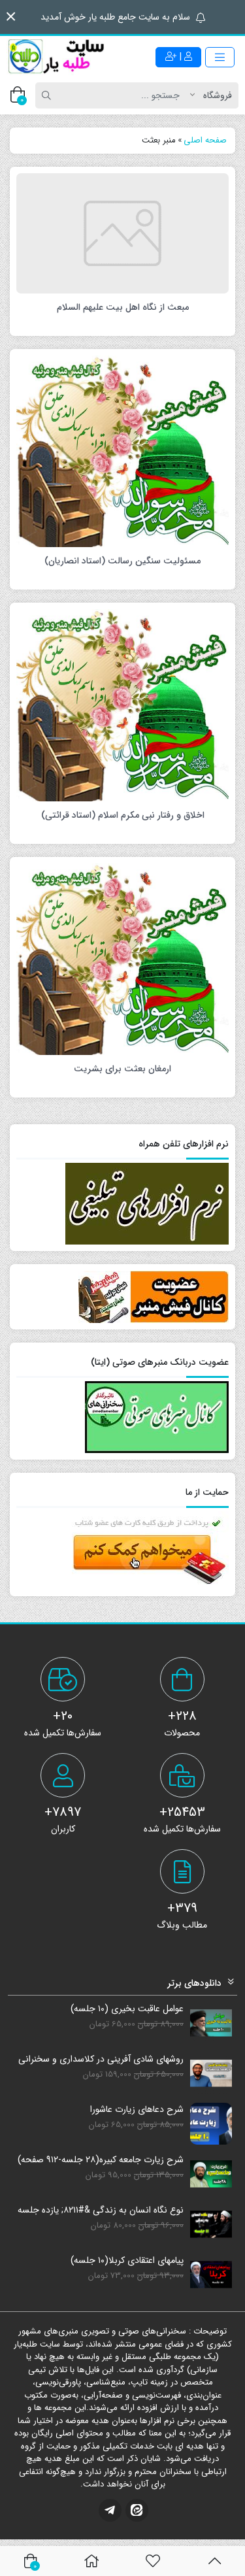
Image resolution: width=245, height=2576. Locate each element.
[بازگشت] (215, 2561)
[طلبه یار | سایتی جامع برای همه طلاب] (56, 57)
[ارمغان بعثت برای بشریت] (122, 959)
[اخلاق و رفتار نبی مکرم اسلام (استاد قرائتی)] (122, 705)
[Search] (48, 95)
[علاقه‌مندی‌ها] (153, 2561)
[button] (11, 17)
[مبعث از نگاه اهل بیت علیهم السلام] (122, 233)
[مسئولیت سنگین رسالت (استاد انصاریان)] (122, 451)
